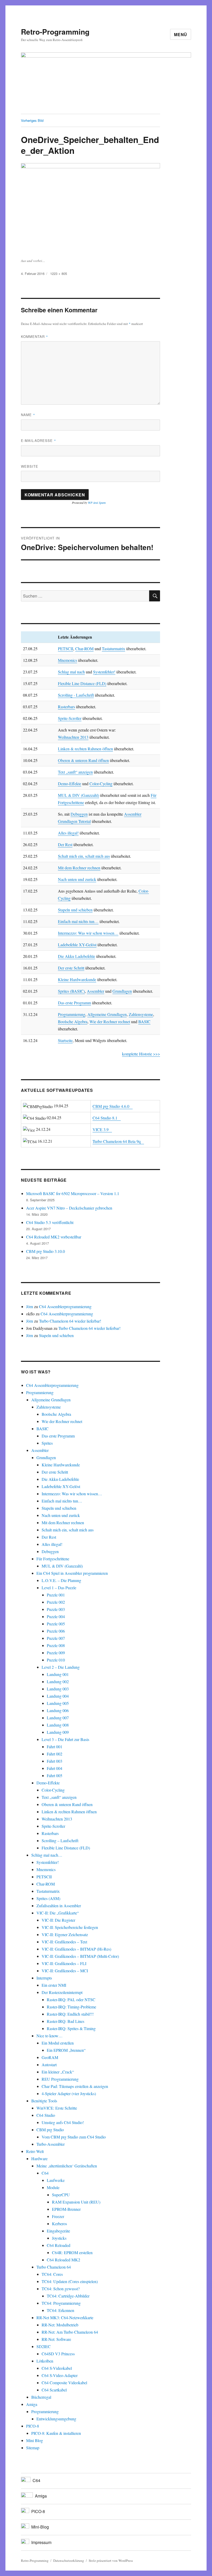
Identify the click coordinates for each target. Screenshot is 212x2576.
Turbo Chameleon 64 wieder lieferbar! (70, 1321)
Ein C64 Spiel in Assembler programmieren (72, 1573)
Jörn (30, 1306)
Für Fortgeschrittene (53, 1559)
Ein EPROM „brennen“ (66, 2050)
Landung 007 (58, 1718)
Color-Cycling (101, 784)
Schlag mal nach (71, 672)
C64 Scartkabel (54, 2390)
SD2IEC (44, 2346)
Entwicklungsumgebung (56, 2419)
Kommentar (35, 336)
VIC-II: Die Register (58, 1920)
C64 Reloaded (59, 2245)
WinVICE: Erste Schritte (57, 2108)
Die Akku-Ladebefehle (60, 1479)
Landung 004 (58, 1696)
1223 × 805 (59, 273)
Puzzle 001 (56, 1595)
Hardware (39, 2158)
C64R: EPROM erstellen (72, 2252)
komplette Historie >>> (141, 1054)
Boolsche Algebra (73, 1021)
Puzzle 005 (56, 1624)
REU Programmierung (60, 2079)
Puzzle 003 (56, 1609)
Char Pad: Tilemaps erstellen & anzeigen (75, 2086)
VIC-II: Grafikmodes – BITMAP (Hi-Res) (76, 1949)
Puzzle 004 (56, 1616)
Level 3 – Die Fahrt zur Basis (65, 1739)
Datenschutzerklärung (69, 2561)
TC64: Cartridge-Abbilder (68, 2296)
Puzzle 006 (56, 1631)
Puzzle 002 (56, 1602)
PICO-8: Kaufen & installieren (56, 2433)
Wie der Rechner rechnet (110, 1021)
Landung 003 (58, 1689)
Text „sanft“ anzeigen (75, 772)
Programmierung (72, 1014)
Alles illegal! (68, 833)
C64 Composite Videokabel (64, 2383)
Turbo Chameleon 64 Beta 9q (117, 1141)
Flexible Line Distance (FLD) (82, 683)
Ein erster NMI (54, 1985)
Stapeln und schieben (75, 910)
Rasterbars (66, 707)
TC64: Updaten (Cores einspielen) (70, 2281)
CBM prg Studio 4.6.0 (111, 1106)
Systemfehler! (104, 672)
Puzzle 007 (56, 1638)
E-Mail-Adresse (39, 440)
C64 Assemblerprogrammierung (65, 1306)
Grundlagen (122, 991)
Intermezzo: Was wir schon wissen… (88, 933)
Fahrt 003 (55, 1761)
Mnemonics (67, 660)
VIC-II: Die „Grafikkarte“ (58, 1913)
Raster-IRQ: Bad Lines (66, 2021)
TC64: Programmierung (61, 2303)
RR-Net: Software (56, 2339)
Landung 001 (58, 1674)
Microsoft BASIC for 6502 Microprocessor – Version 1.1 (73, 1193)
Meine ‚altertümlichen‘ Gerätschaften (67, 2166)
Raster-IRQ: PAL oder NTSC (71, 1999)
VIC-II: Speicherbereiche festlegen (70, 1927)
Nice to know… (50, 2036)
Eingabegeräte (58, 2231)
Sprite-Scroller (70, 718)
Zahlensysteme (141, 1014)
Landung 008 (58, 1725)
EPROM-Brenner (66, 2209)
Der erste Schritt (71, 968)
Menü (181, 34)
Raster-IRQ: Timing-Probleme (71, 2007)
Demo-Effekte (70, 784)
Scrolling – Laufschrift (60, 1840)
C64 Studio (46, 2115)
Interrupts (44, 1978)
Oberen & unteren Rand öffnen (83, 760)
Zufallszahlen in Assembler (59, 1906)
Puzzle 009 (56, 1653)
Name (28, 415)
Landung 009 (58, 1732)
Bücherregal (41, 2397)
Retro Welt (35, 2151)
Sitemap (33, 2448)
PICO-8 (33, 2426)
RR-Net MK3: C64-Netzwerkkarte (65, 2317)
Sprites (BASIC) (71, 991)
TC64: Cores (52, 2274)
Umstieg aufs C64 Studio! (63, 2122)
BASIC (144, 1021)
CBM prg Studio (50, 2130)
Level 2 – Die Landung (61, 1667)
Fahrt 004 (55, 1768)
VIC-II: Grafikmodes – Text (64, 1942)
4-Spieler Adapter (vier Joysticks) (69, 2093)
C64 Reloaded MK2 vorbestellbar (54, 1237)
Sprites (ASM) (48, 1898)
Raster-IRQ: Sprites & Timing (71, 2028)
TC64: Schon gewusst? (61, 2289)
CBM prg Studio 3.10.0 (46, 1251)
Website (30, 466)
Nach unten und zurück (77, 879)
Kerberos (59, 2224)
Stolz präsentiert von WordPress (111, 2561)
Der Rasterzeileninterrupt (62, 1992)
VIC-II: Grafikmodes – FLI (64, 1963)
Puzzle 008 (56, 1645)
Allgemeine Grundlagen (107, 1014)
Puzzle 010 (56, 1660)
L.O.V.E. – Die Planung (61, 1580)
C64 (45, 2173)
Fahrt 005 (55, 1775)
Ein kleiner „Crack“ (58, 2072)
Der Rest (65, 844)
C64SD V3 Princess (58, 2354)
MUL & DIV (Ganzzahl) (78, 795)
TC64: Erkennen (60, 2310)
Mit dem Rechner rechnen (79, 868)
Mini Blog (35, 2440)
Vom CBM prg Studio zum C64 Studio (74, 2137)
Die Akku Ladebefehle (77, 956)
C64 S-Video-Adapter (60, 2375)
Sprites (47, 1443)
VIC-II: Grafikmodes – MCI (65, 1971)
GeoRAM (50, 2057)
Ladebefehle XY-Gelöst (77, 945)
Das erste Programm (74, 1003)
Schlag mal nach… (47, 1855)
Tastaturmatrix (113, 649)
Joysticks (59, 2238)
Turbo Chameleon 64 (54, 2267)
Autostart (49, 2065)
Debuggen (79, 814)
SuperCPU (61, 2195)
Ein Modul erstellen (58, 2043)
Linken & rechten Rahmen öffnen (85, 749)
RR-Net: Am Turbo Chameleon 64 (70, 2332)
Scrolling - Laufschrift (76, 695)
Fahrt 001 (55, 1747)
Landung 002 (58, 1681)
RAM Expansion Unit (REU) (76, 2202)
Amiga (32, 2404)
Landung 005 (58, 1703)
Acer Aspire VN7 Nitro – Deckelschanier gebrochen (69, 1208)
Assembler (96, 991)
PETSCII (66, 649)
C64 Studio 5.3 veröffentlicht (50, 1222)
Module (53, 2187)
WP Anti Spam (97, 503)
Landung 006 (58, 1710)
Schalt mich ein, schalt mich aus (84, 856)
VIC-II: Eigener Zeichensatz (65, 1934)
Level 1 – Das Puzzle (59, 1588)
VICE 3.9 (101, 1129)
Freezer (58, 2216)
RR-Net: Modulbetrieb (60, 2325)
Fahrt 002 (55, 1754)
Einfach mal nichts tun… (78, 921)
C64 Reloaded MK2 (63, 2260)
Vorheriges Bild (32, 120)
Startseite (65, 1040)
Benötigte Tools (44, 2101)
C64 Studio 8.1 (105, 1118)
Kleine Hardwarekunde (77, 979)
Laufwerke (56, 2180)
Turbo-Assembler (51, 2144)
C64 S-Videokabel (57, 2368)
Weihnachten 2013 (73, 737)
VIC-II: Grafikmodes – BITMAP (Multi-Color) (80, 1956)
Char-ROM (84, 649)
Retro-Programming (55, 32)
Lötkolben (45, 2361)
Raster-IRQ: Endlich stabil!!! (70, 2014)
